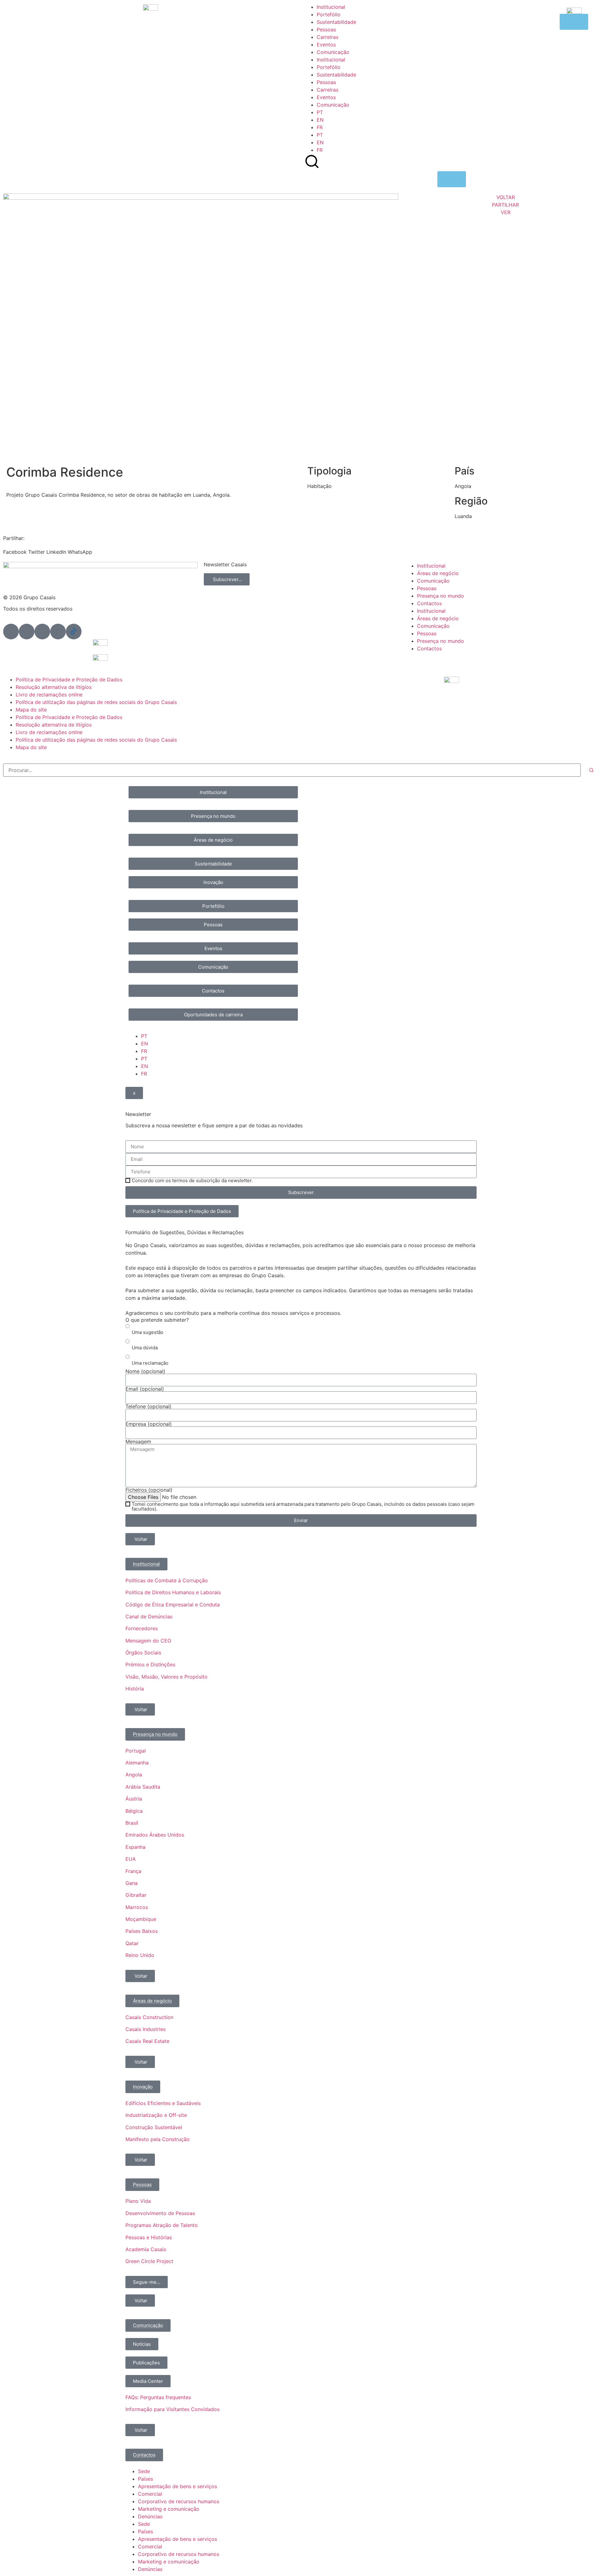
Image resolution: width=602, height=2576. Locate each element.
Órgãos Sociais (143, 1653)
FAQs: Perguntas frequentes (158, 2397)
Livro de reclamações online (49, 695)
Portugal (136, 1751)
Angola (134, 1775)
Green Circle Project (149, 2261)
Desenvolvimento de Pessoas (160, 2213)
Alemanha (137, 1763)
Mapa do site (31, 710)
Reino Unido (140, 1955)
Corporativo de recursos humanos (179, 2501)
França (133, 1871)
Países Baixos (142, 1931)
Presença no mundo (441, 596)
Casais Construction (149, 2017)
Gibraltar (136, 1895)
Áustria (134, 1799)
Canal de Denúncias (149, 1616)
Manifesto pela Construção (158, 2139)
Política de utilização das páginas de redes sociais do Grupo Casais (96, 702)
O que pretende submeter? (157, 1320)
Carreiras (327, 37)
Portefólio (329, 14)
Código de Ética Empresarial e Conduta (173, 1605)
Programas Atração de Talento (162, 2225)
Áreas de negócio (438, 573)
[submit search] (591, 770)
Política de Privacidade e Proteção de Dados (69, 680)
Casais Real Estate (147, 2041)
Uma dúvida (145, 1348)
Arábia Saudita (143, 1787)
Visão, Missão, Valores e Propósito (166, 1677)
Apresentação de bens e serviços (177, 2486)
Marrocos (137, 1907)
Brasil (132, 1823)
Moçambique (141, 1919)
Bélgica (134, 1811)
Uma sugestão (148, 1332)
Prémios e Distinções (150, 1664)
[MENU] (452, 179)
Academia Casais (146, 2249)
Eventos (326, 45)
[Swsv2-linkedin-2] (11, 632)
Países (145, 2479)
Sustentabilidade (336, 22)
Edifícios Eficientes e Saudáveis (163, 2103)
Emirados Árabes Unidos (155, 1835)
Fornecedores (142, 1628)
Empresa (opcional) (149, 1424)
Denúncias (150, 2516)
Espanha (135, 1847)
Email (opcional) (145, 1389)
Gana (132, 1883)
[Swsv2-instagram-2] (42, 632)
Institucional (331, 7)
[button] (15, 548)
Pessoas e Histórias (149, 2237)
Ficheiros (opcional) (149, 1490)
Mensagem (138, 1441)
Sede (144, 2471)
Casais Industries (145, 2029)
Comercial (150, 2494)
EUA (131, 1859)
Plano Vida (138, 2201)
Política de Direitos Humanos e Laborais (173, 1592)
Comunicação (333, 52)
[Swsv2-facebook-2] (27, 632)
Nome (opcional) (145, 1371)
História (135, 1689)
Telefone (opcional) (148, 1406)
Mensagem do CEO (148, 1641)
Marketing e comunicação (169, 2509)
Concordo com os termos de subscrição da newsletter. (192, 1180)
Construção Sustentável (154, 2127)
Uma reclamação (150, 1363)
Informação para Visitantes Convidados (172, 2409)
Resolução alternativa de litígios (54, 687)
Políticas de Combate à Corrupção (167, 1580)
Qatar (132, 1943)
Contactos (429, 603)
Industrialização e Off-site (156, 2115)
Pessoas (326, 29)
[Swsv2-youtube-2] (58, 632)
